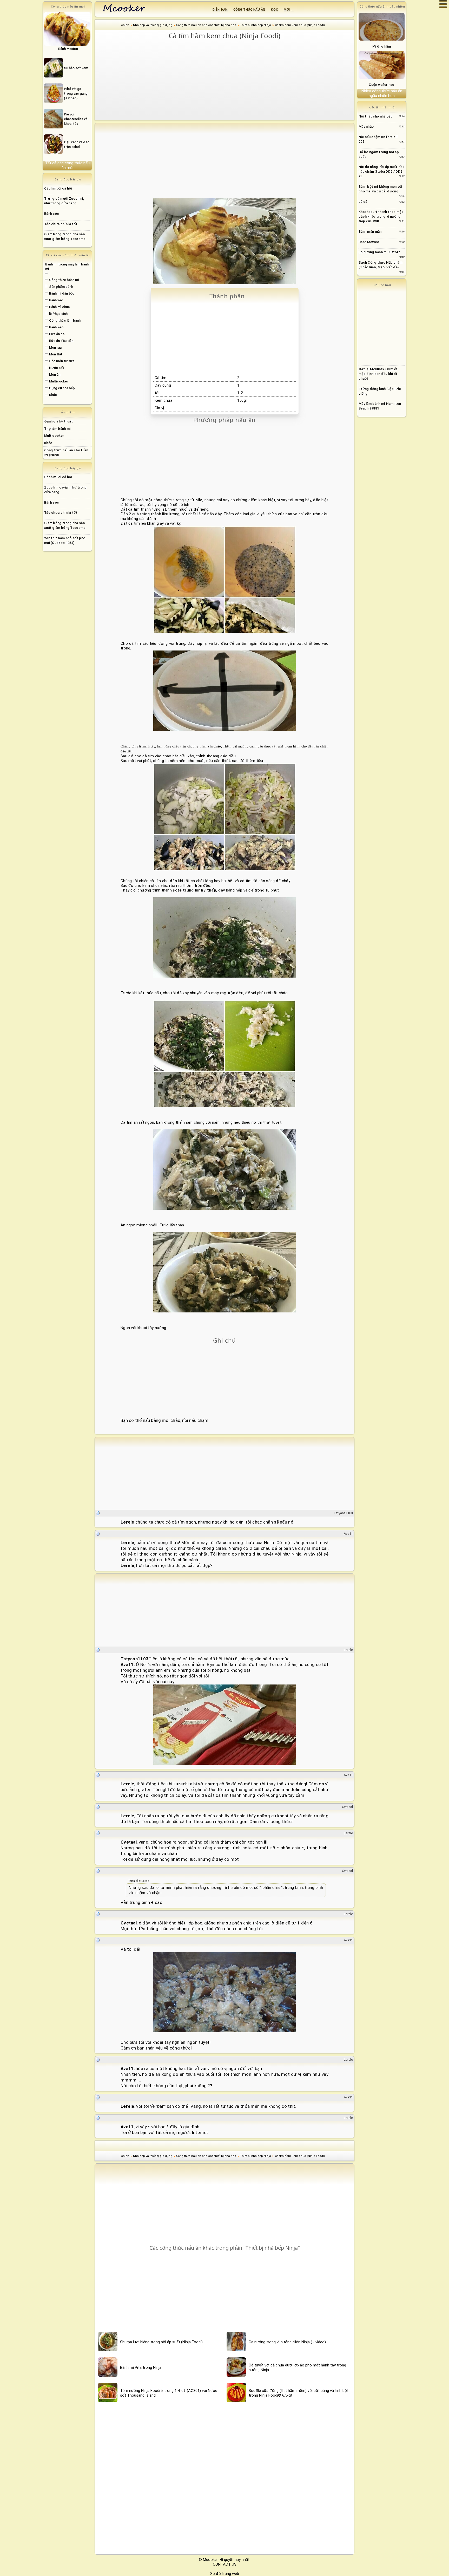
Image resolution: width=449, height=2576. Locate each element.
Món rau (55, 347)
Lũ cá (363, 202)
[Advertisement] (224, 80)
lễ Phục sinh (58, 314)
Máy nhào (366, 126)
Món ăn (55, 375)
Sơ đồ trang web (225, 2574)
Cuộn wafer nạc (381, 85)
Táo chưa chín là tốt (61, 224)
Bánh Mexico (369, 242)
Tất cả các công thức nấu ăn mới (67, 165)
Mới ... (289, 10)
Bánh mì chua (59, 307)
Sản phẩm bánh (61, 287)
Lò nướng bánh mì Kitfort (379, 252)
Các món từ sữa (62, 361)
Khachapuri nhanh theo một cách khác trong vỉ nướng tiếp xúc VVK (381, 216)
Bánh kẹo (56, 327)
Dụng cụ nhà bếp (62, 388)
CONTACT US (225, 2564)
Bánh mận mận (370, 232)
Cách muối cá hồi (58, 188)
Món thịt (56, 354)
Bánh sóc (52, 214)
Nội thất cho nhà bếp (376, 116)
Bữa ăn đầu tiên (61, 341)
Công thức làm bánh (65, 320)
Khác (53, 395)
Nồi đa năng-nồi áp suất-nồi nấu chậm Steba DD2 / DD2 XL (381, 171)
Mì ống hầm (382, 46)
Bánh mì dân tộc (62, 293)
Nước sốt (57, 368)
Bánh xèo (56, 300)
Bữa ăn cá (57, 334)
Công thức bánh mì (64, 280)
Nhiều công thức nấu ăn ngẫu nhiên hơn (382, 93)
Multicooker (59, 381)
